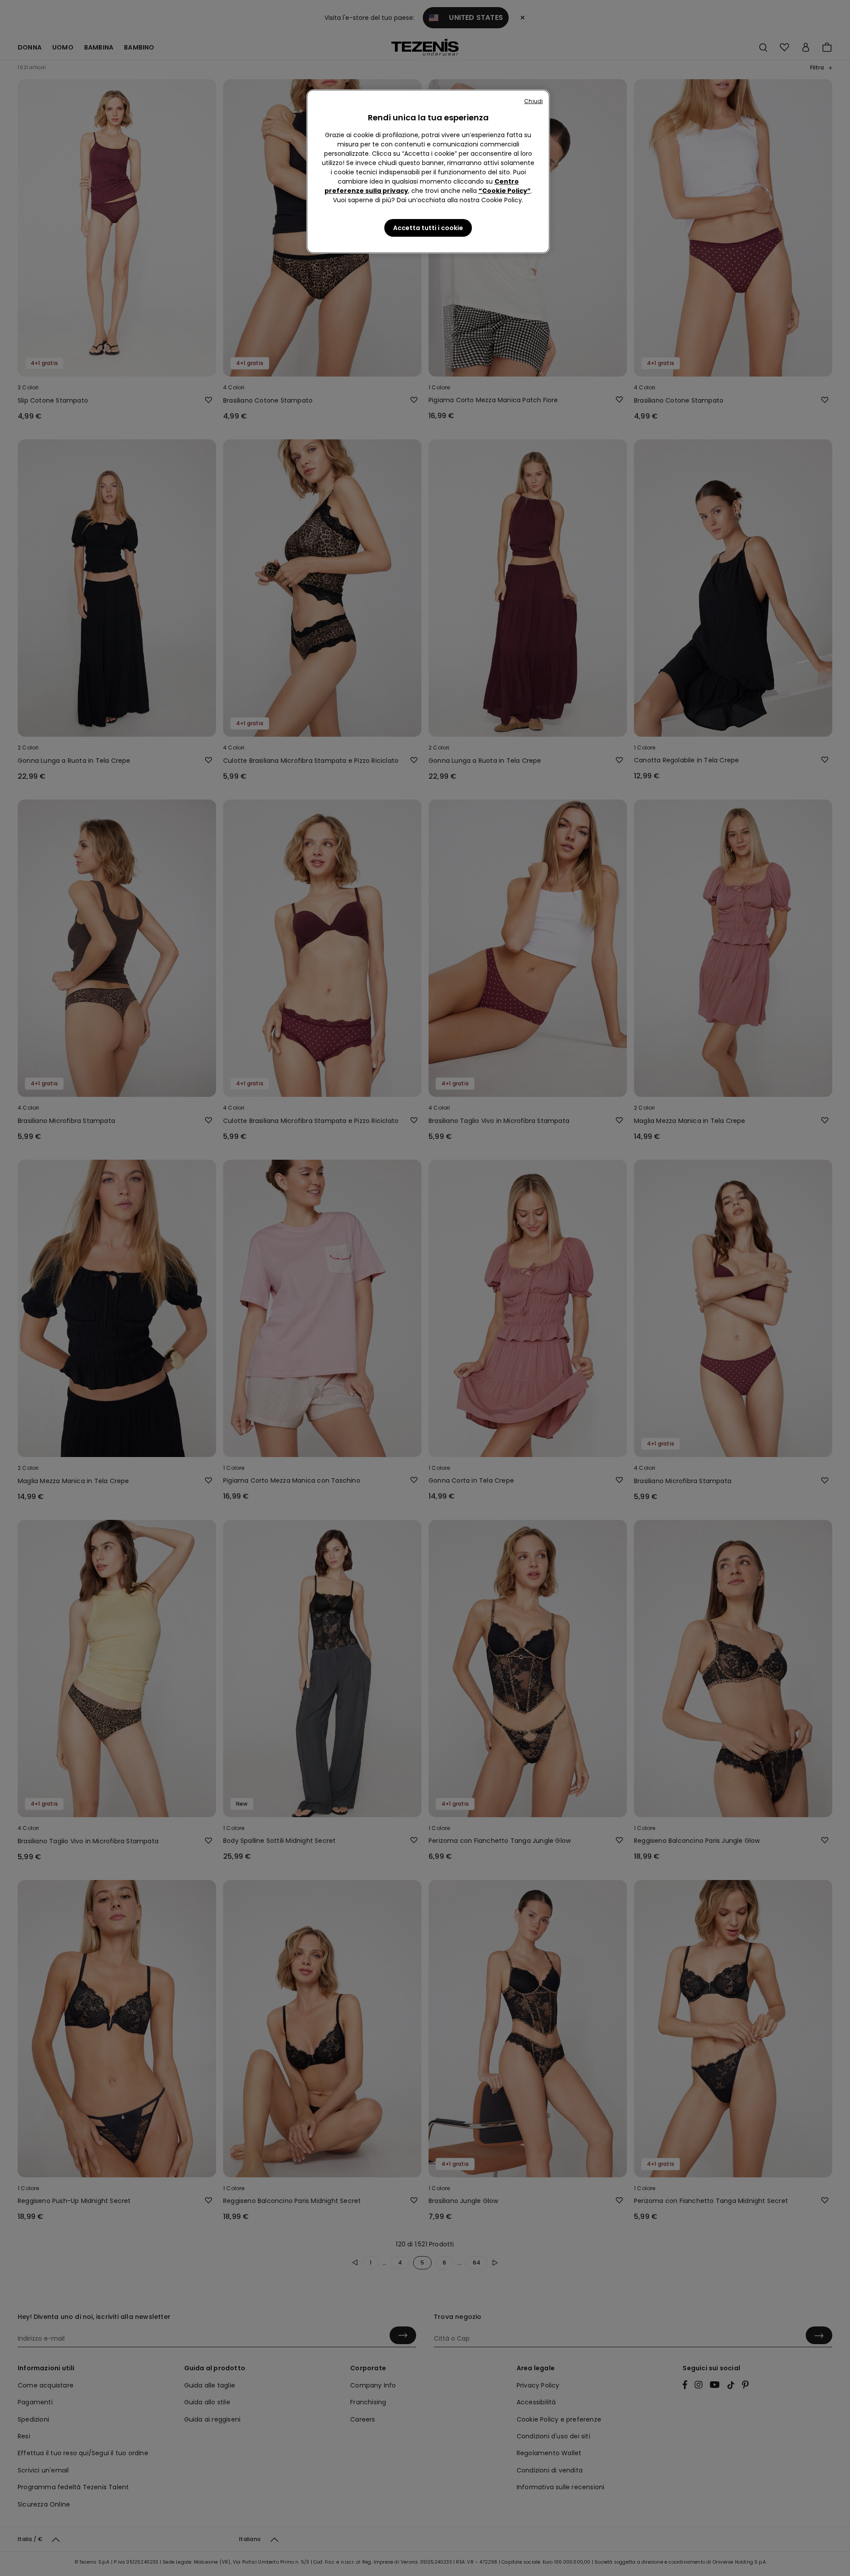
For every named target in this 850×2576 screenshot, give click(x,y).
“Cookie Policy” (505, 191)
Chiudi (533, 101)
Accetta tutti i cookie (428, 228)
